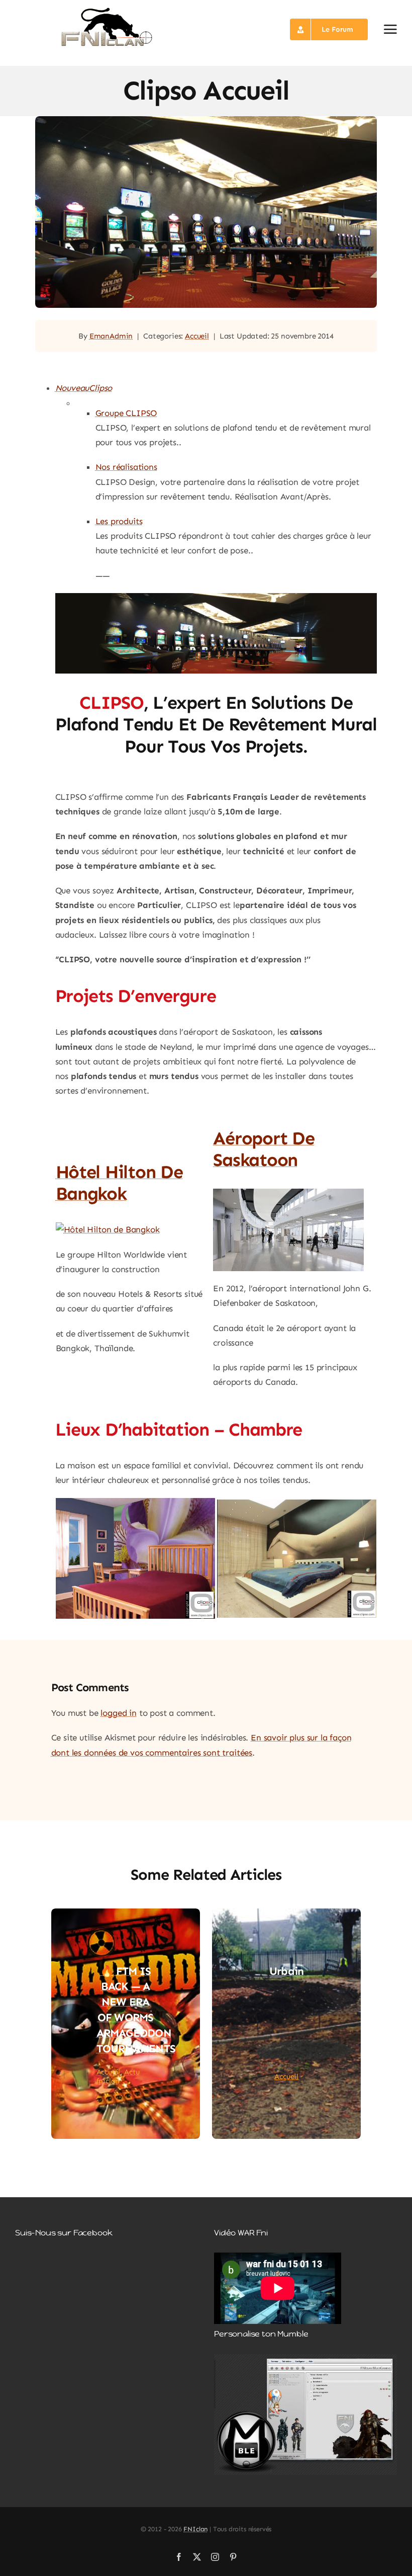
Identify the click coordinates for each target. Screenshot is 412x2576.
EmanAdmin (111, 336)
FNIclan (195, 2529)
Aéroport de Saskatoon (264, 1149)
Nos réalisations (126, 467)
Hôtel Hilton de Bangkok (119, 1183)
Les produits (119, 521)
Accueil (197, 336)
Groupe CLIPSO (126, 413)
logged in (118, 1713)
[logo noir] (107, 10)
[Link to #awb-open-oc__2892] (390, 29)
